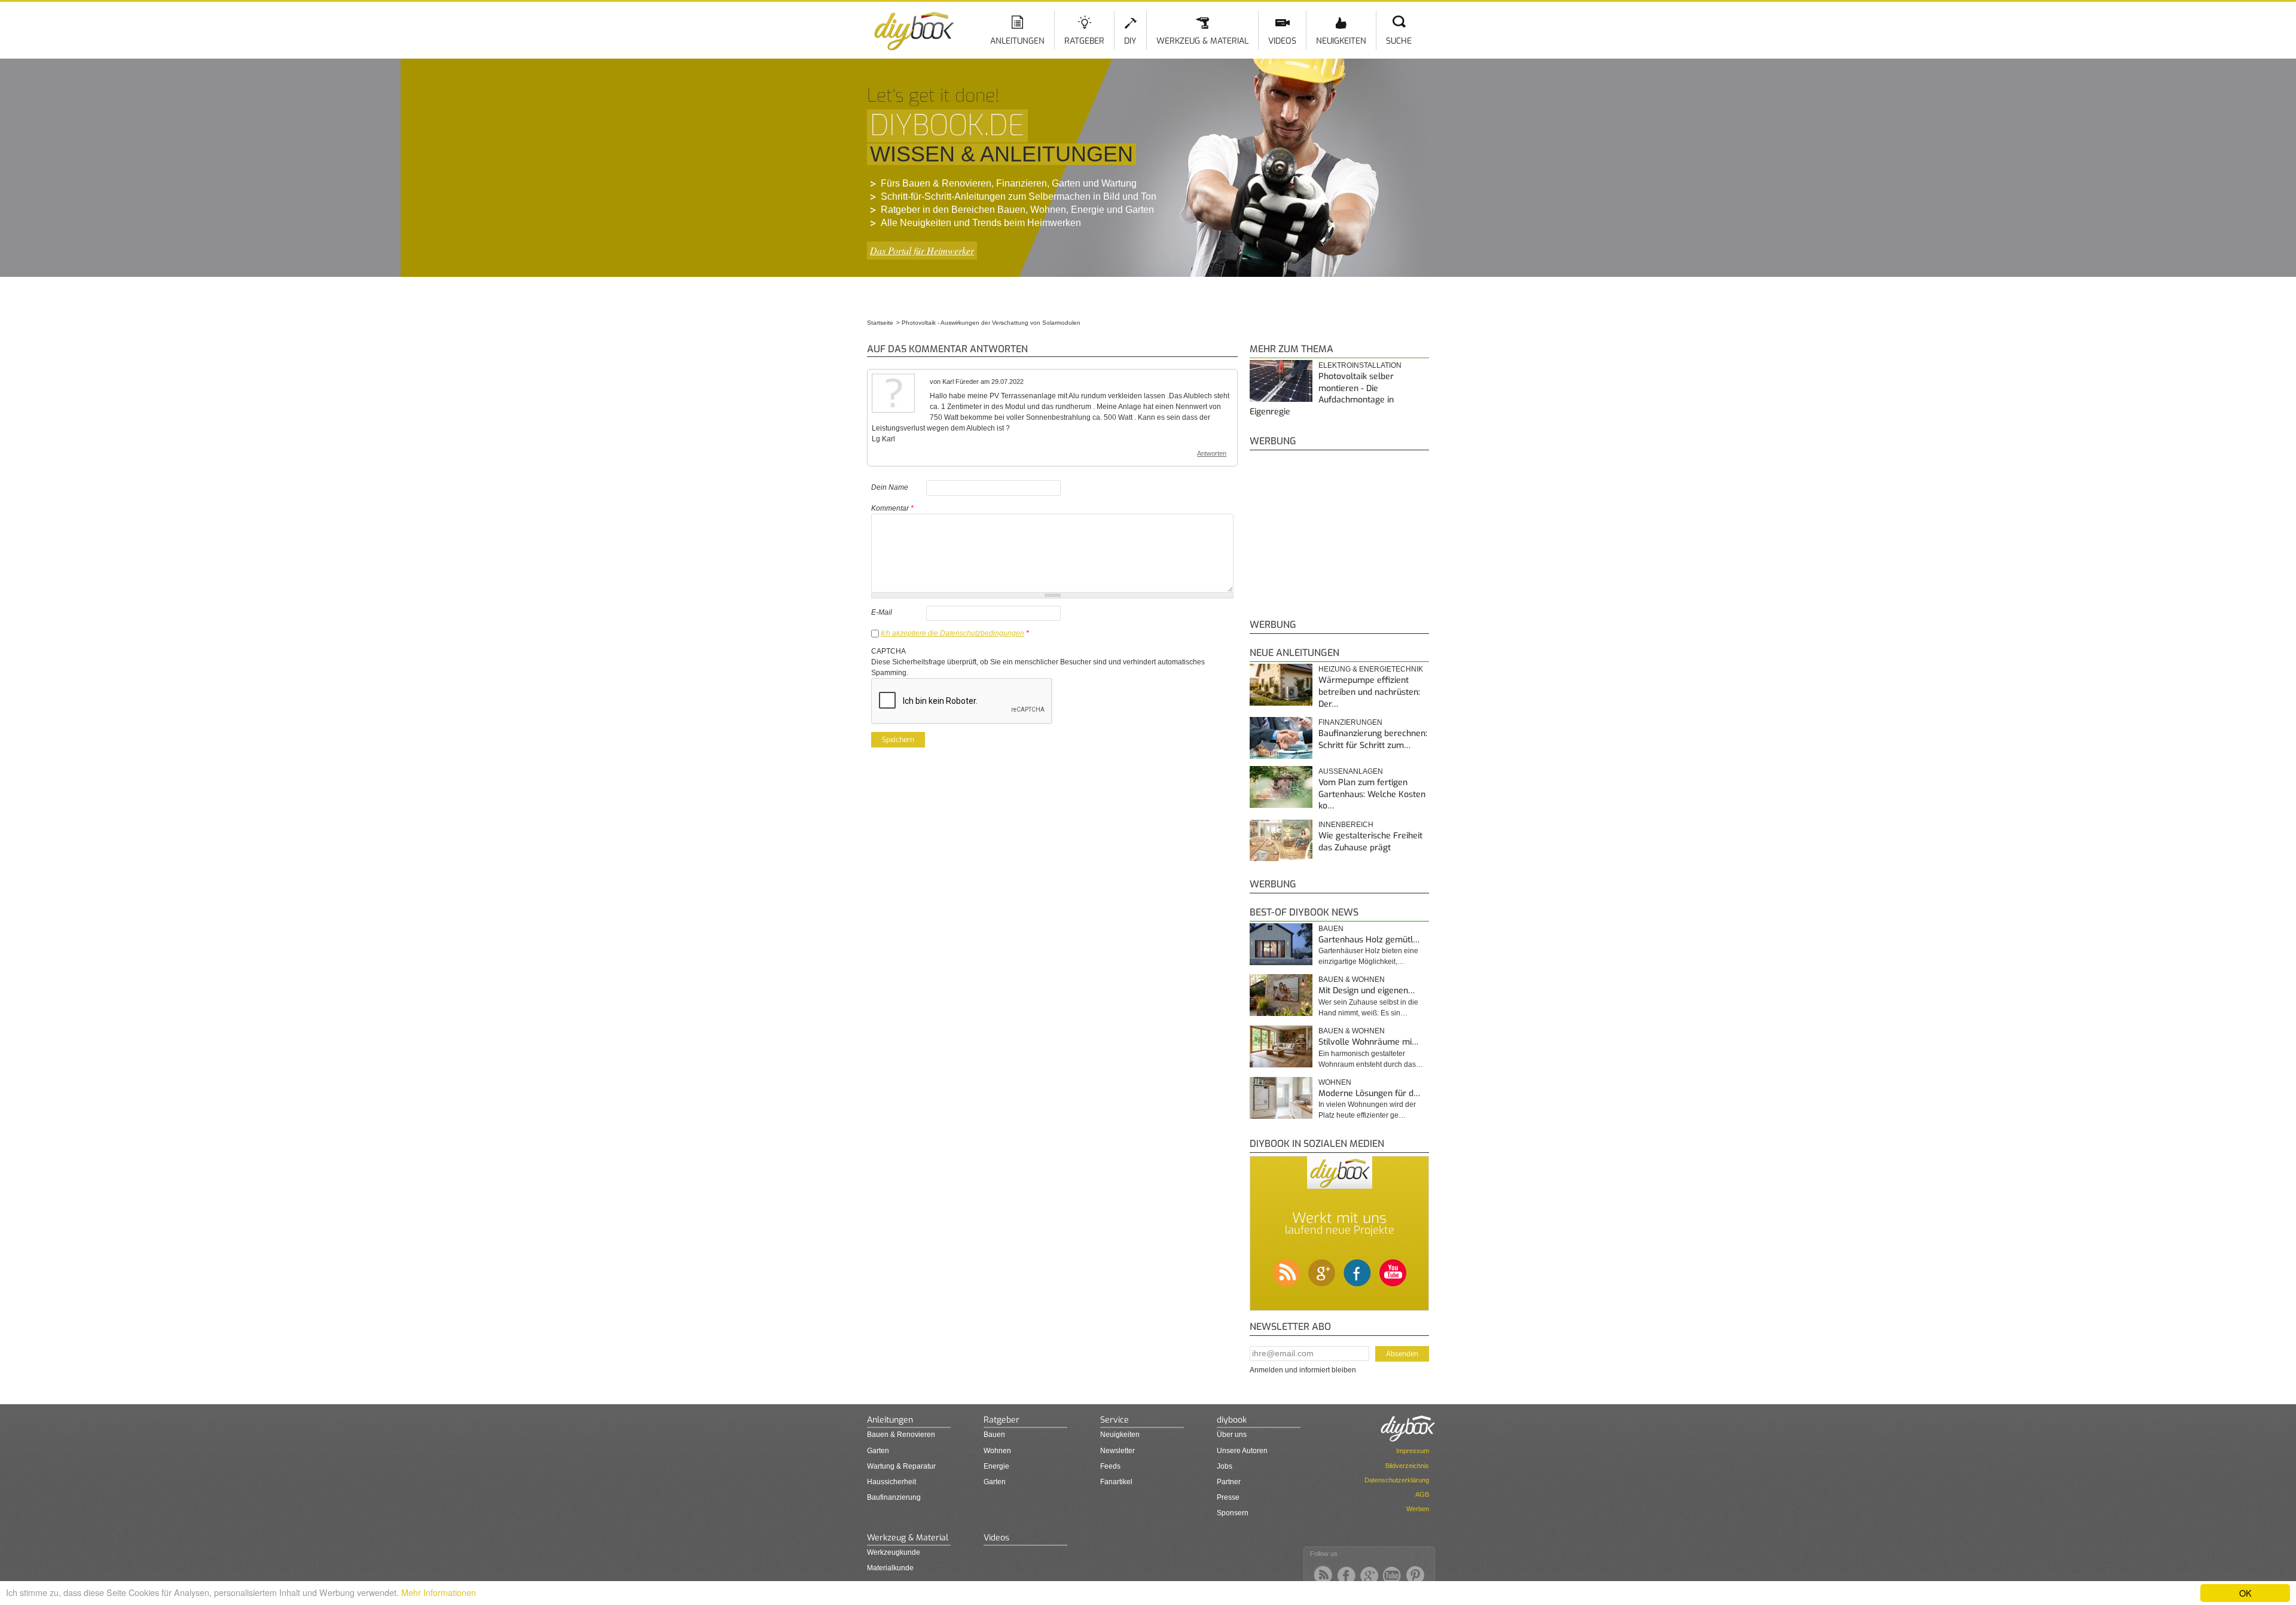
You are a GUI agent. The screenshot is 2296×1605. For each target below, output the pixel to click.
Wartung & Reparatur (901, 1466)
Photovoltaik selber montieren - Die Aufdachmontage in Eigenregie (1322, 394)
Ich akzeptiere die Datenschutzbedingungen (952, 633)
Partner (1229, 1482)
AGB (1422, 1494)
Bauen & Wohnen (1352, 980)
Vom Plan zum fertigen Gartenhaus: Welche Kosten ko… (1372, 794)
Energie (996, 1466)
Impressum (1413, 1451)
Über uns (1232, 1435)
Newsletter (1118, 1451)
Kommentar (892, 508)
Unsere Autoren (1242, 1451)
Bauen (1331, 929)
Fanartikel (1116, 1482)
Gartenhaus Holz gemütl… (1369, 940)
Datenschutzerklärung (1397, 1480)
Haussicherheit (891, 1482)
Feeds (1110, 1466)
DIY (1130, 41)
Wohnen (1335, 1082)
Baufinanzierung (894, 1497)
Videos (1282, 41)
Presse (1228, 1497)
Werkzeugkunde (894, 1552)
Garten (878, 1451)
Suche (1399, 41)
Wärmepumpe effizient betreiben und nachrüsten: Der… (1369, 692)
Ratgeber (1084, 41)
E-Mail (882, 612)
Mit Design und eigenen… (1367, 991)
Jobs (1225, 1466)
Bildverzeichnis (1407, 1466)
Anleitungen (1017, 41)
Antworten (1212, 453)
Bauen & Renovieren (901, 1435)
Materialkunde (890, 1568)
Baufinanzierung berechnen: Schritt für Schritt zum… (1373, 739)
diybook (1232, 1420)
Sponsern (1233, 1513)
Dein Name (890, 487)
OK (2245, 1593)
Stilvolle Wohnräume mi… (1368, 1042)
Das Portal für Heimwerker (922, 250)
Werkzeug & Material (1202, 41)
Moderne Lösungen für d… (1369, 1093)
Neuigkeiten (1341, 41)
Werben (1418, 1509)
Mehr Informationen (439, 1592)
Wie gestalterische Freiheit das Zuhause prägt (1370, 842)
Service (1115, 1420)
